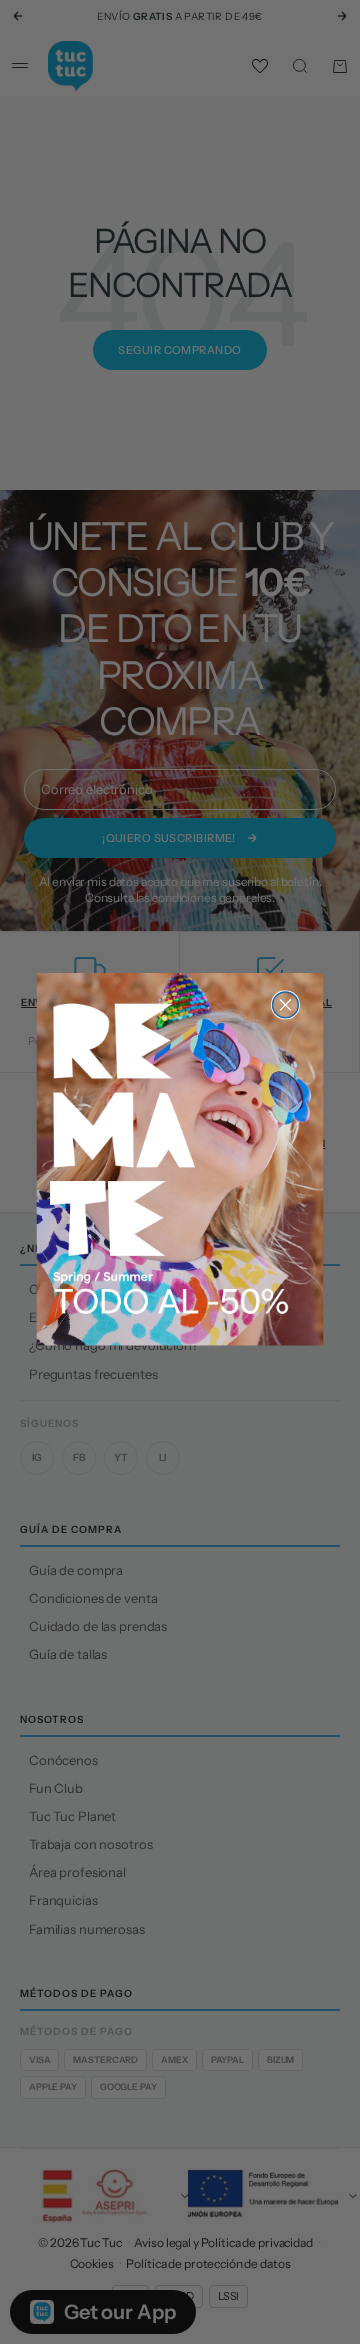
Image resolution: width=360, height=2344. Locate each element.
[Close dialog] (286, 1005)
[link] (180, 1159)
